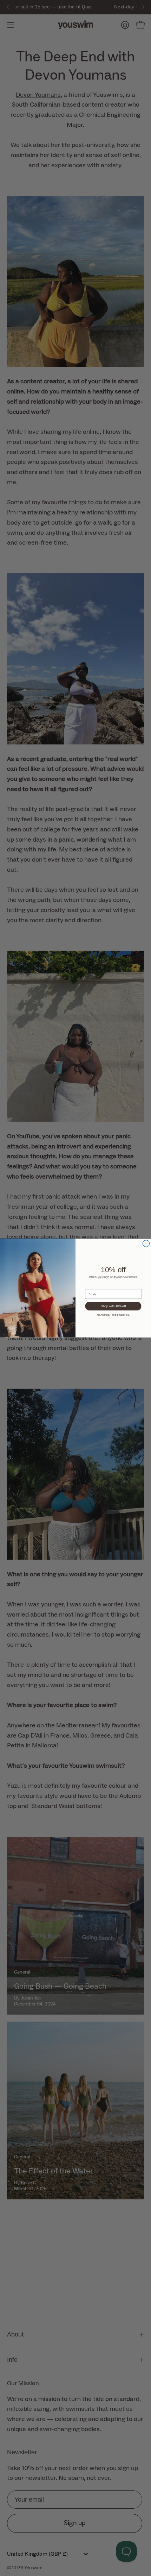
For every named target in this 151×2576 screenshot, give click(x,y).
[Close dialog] (146, 1243)
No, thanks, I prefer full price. (113, 1315)
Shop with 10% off (113, 1306)
